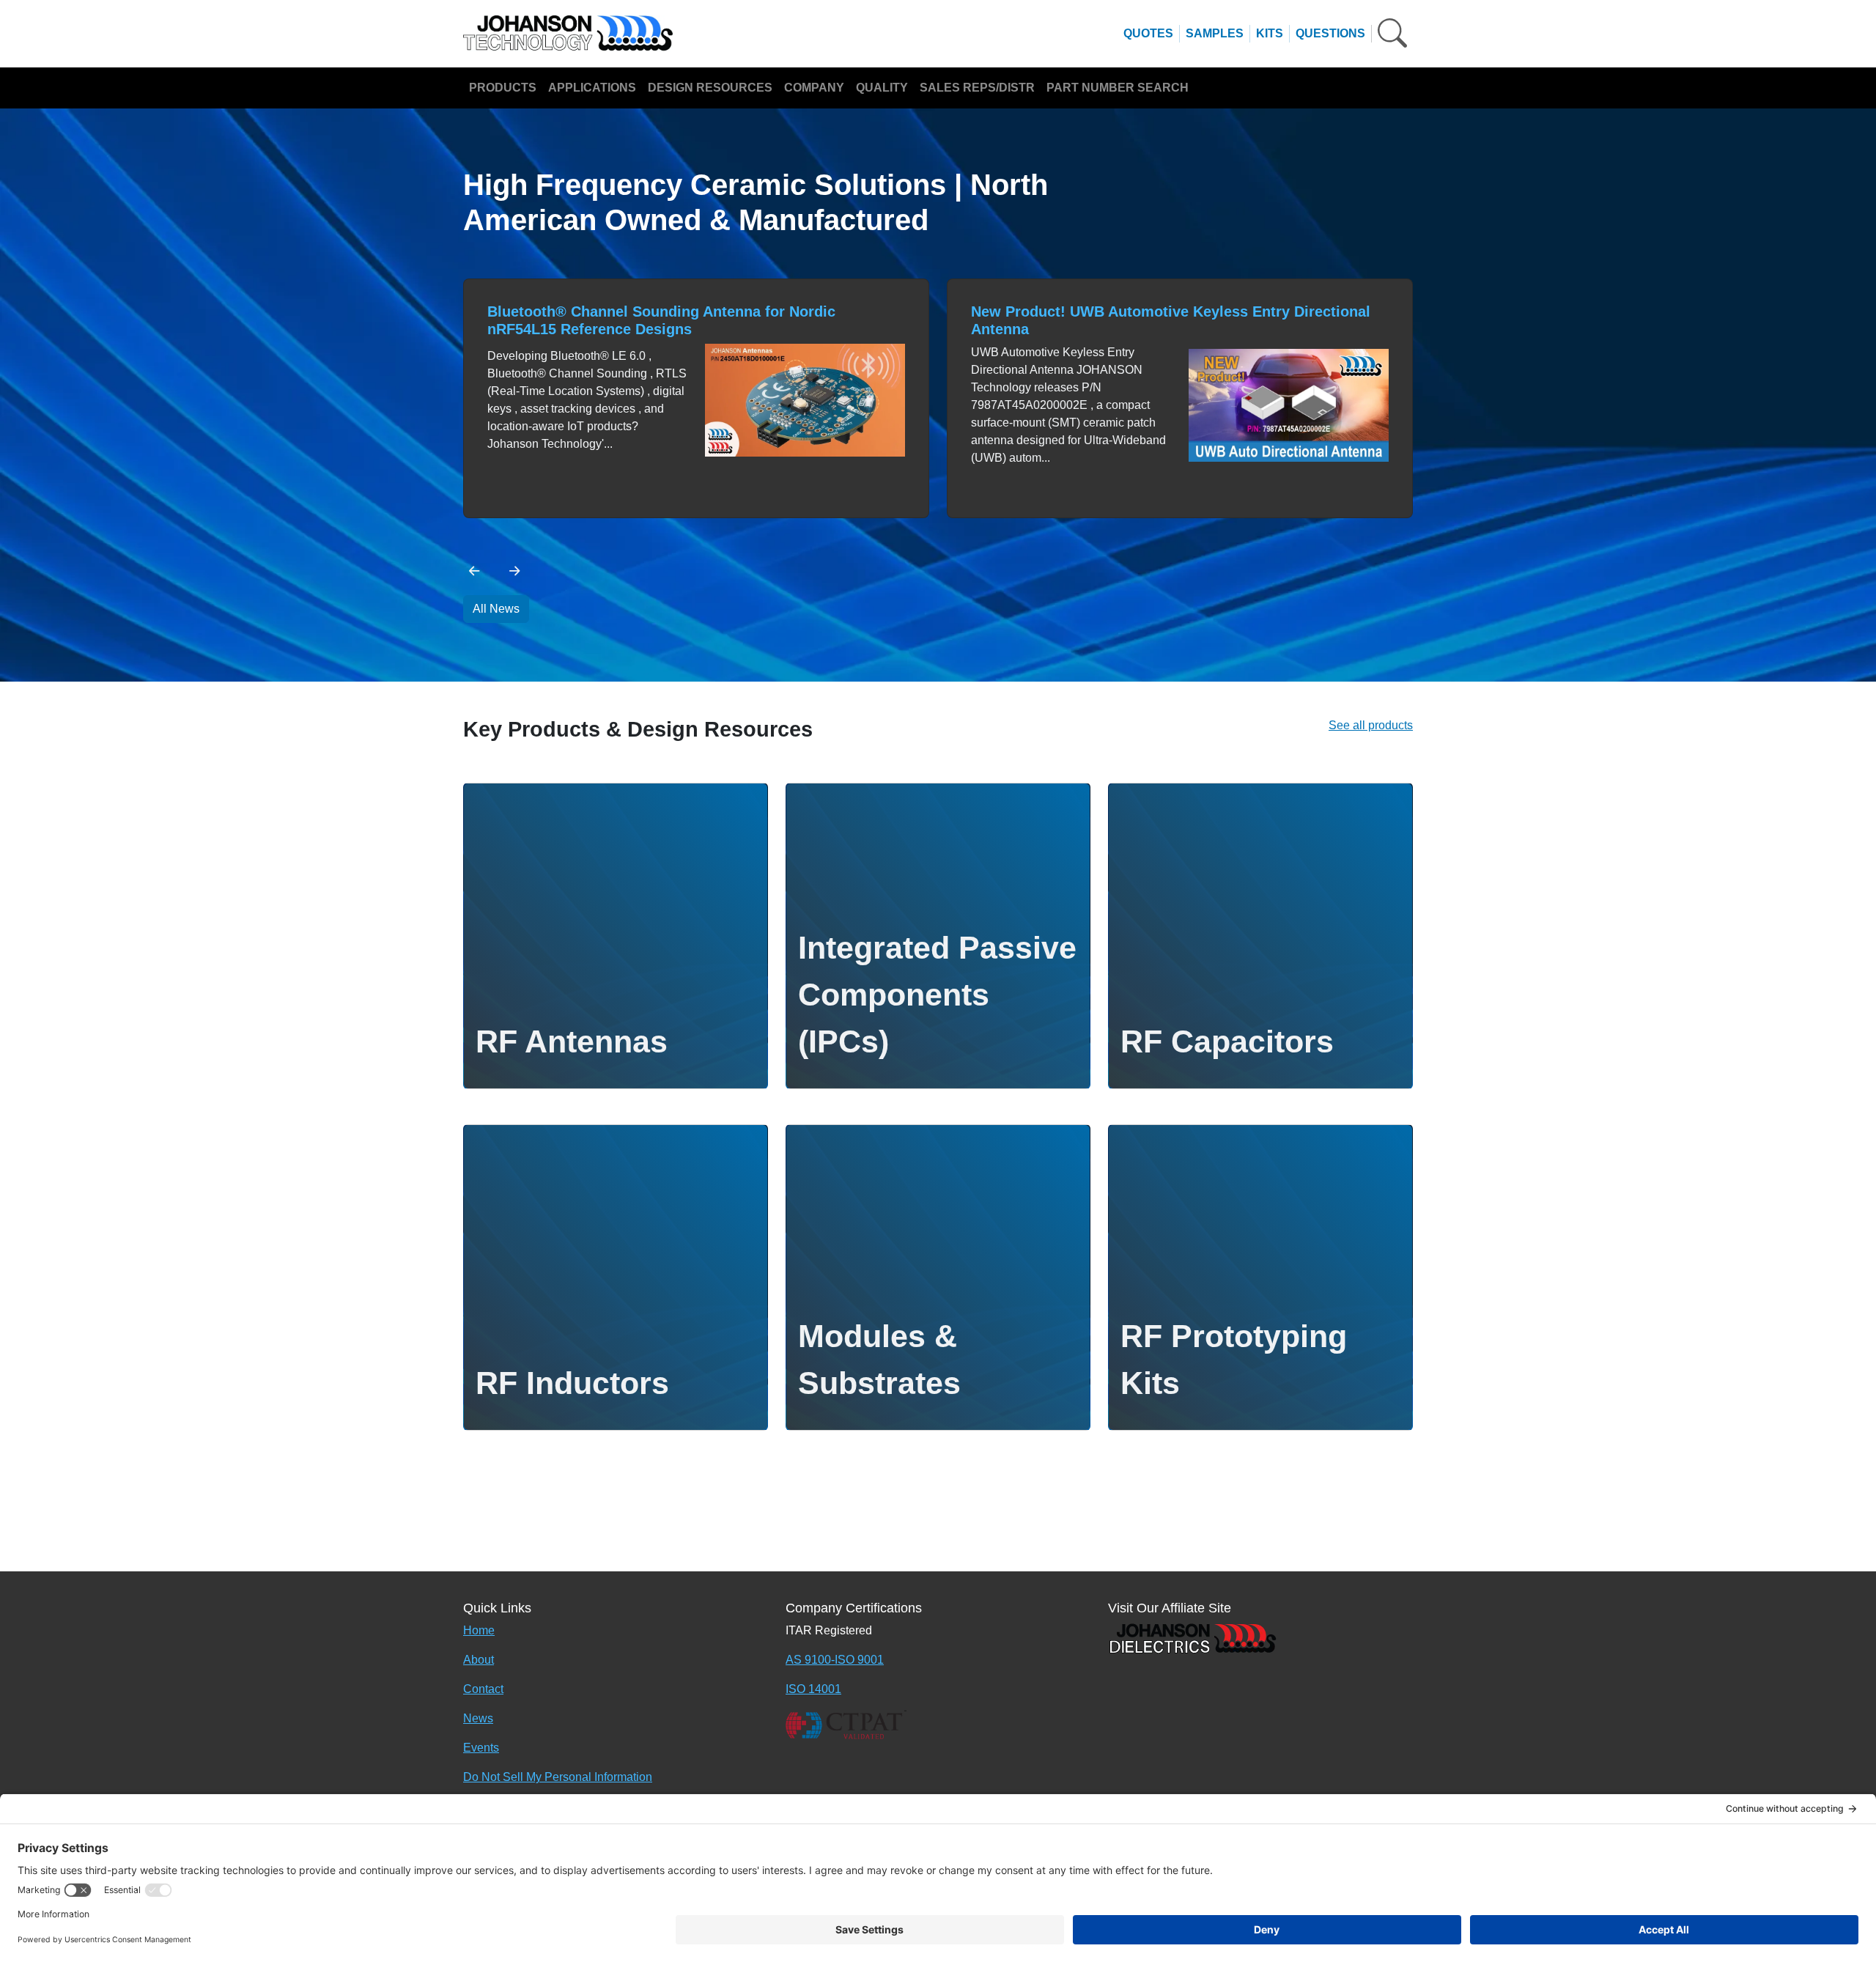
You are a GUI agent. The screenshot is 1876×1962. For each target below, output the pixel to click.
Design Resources (710, 88)
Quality (882, 88)
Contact (483, 1689)
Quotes (1148, 33)
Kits (1270, 33)
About (479, 1660)
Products (503, 88)
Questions (1330, 33)
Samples (1215, 33)
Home (479, 1630)
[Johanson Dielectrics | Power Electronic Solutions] (1192, 1638)
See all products (1371, 725)
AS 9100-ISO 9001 (835, 1660)
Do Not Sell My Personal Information (558, 1777)
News (478, 1718)
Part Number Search (1118, 88)
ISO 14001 (813, 1689)
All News (496, 609)
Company (814, 88)
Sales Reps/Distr (977, 88)
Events (481, 1748)
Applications (592, 88)
